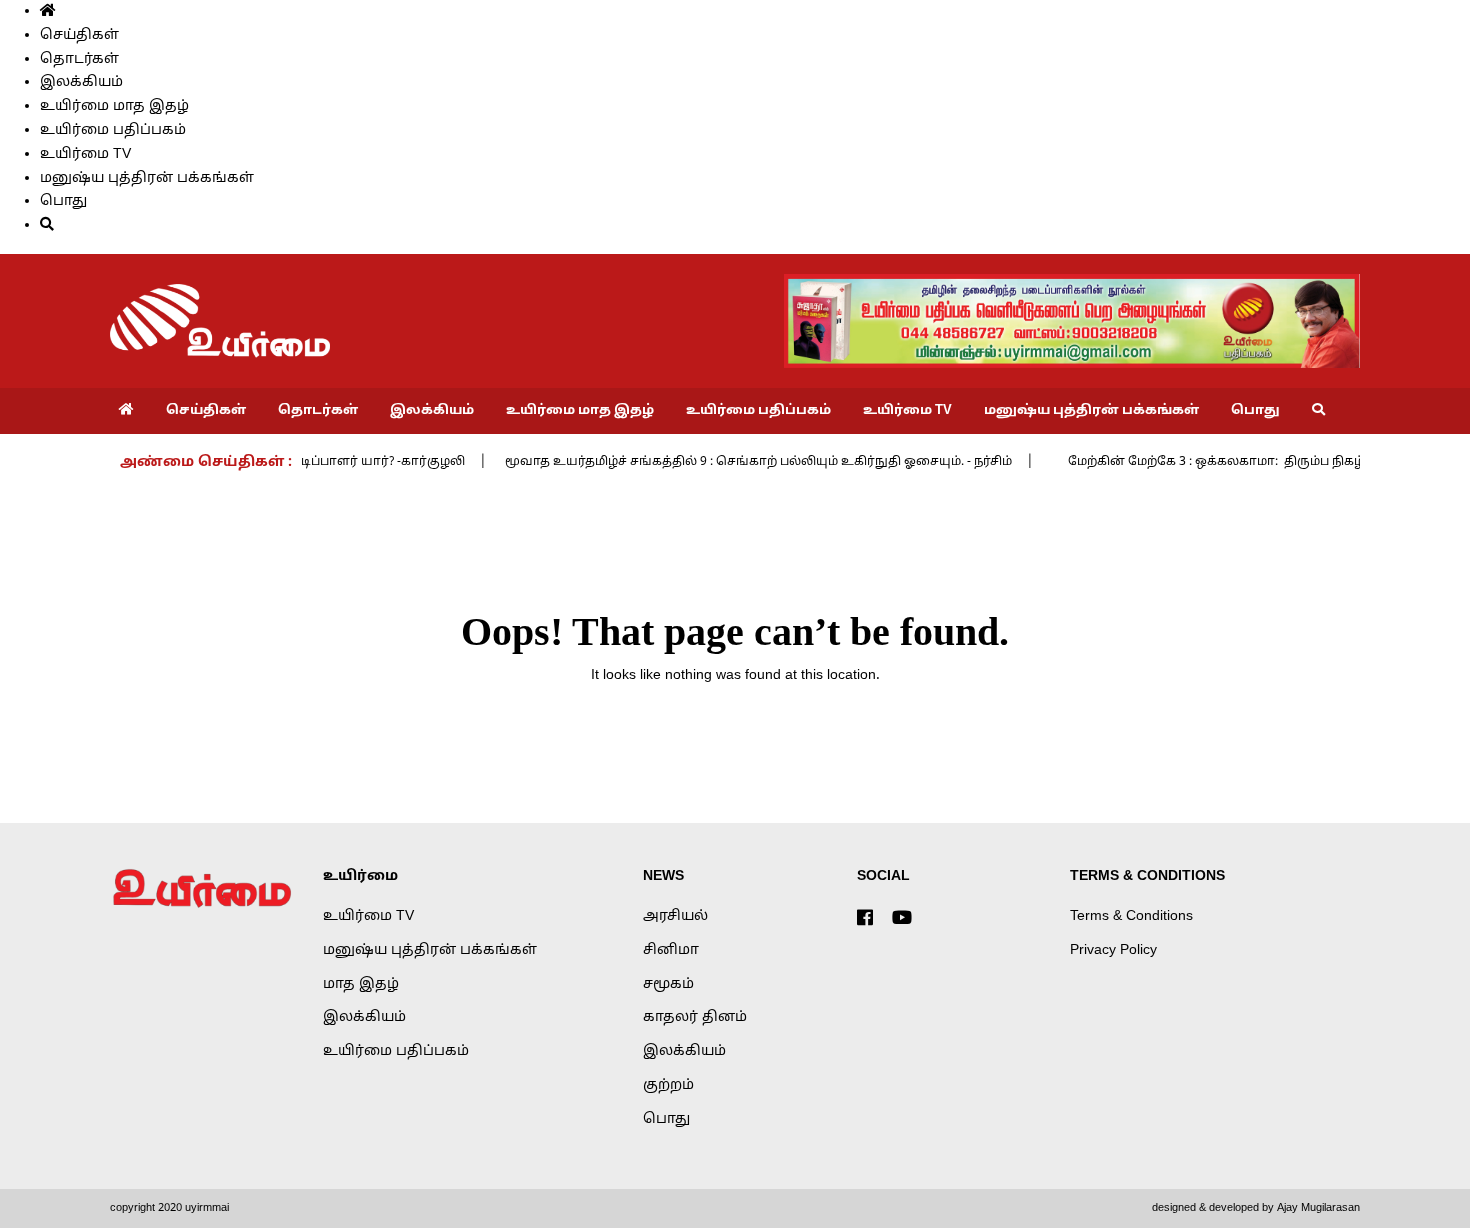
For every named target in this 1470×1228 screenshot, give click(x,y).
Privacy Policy (1113, 950)
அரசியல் (675, 916)
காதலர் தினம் (695, 1017)
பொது (63, 201)
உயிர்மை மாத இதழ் (114, 106)
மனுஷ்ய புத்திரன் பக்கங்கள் (147, 178)
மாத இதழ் (361, 984)
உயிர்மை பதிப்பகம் (113, 130)
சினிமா (671, 950)
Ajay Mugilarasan (1318, 1208)
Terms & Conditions (1131, 916)
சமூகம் (668, 984)
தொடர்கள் (79, 59)
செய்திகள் (79, 35)
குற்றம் (668, 1085)
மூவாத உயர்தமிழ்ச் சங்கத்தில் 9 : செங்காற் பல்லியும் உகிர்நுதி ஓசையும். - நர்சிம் (733, 462)
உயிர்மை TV (85, 154)
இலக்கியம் (81, 82)
